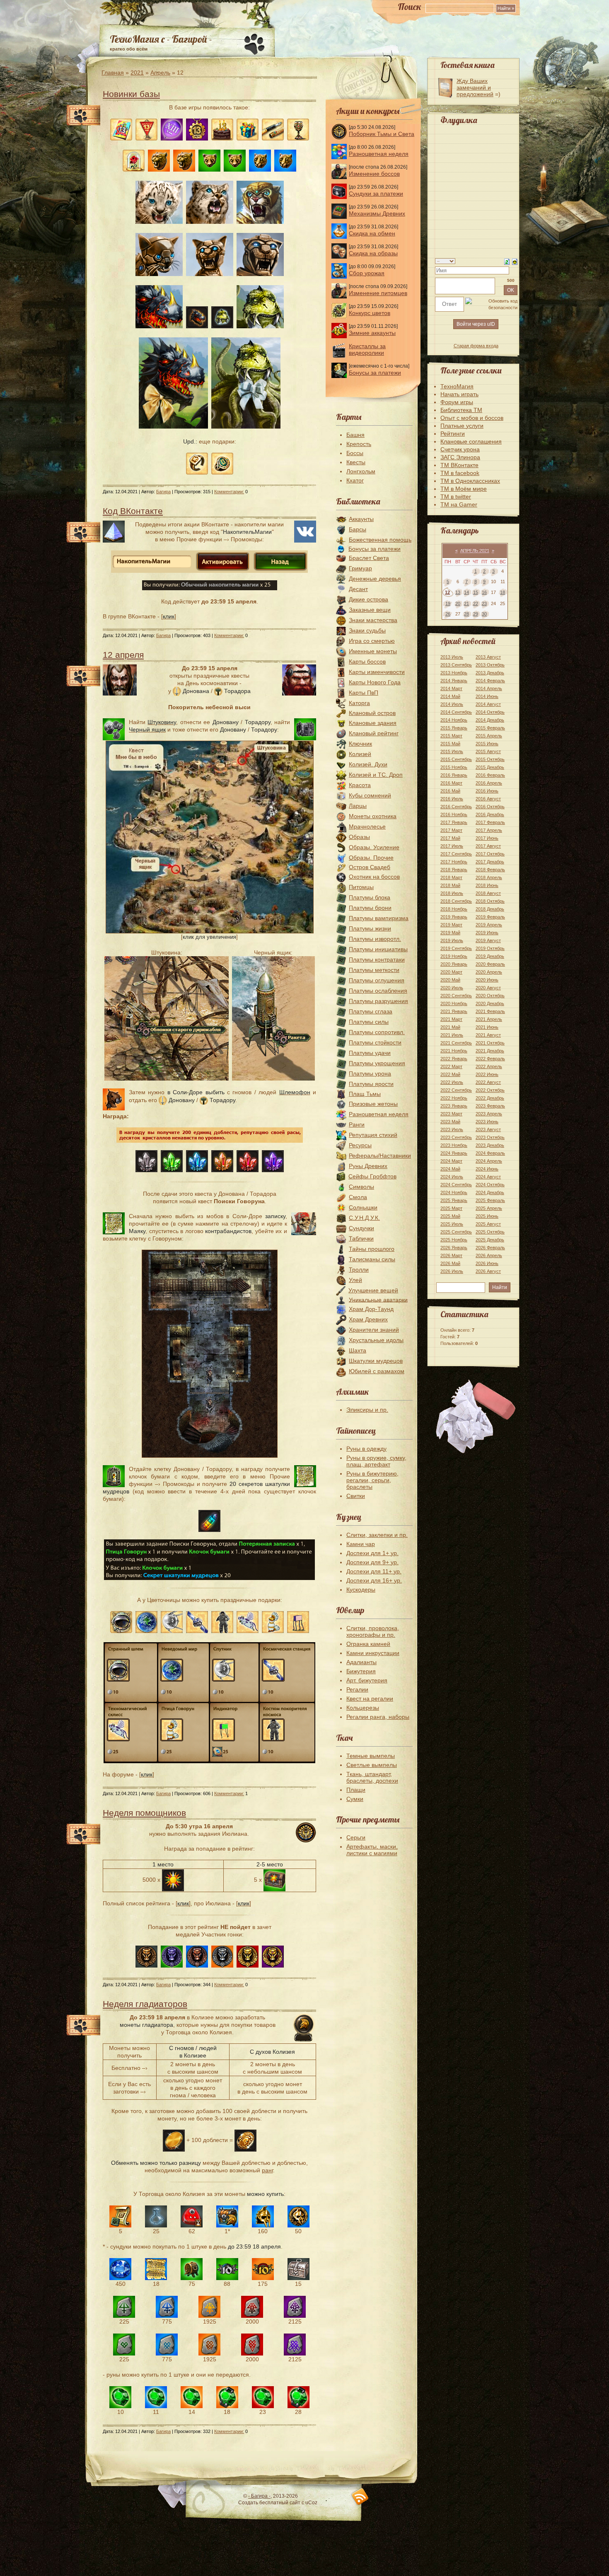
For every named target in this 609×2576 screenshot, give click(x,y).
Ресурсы (360, 1145)
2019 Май (450, 933)
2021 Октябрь (490, 1043)
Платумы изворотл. (375, 939)
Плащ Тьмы (365, 1094)
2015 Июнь (487, 744)
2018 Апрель (489, 877)
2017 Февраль (490, 822)
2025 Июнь (487, 1216)
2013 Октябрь (490, 665)
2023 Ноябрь (454, 1145)
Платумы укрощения (377, 1063)
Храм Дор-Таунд (371, 1309)
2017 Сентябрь (456, 854)
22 (476, 603)
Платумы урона (370, 1074)
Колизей (360, 754)
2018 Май (450, 885)
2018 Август (488, 893)
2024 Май (450, 1169)
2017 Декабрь (490, 862)
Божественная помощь (380, 540)
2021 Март (451, 1019)
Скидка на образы (373, 253)
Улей (355, 1280)
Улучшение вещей (373, 1290)
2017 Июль (452, 846)
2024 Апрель (489, 1161)
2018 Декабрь (490, 909)
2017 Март (451, 830)
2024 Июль (452, 1177)
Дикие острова (369, 599)
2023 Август (488, 1129)
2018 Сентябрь (456, 901)
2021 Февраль (490, 1011)
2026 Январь (454, 1248)
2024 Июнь (487, 1169)
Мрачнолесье (367, 826)
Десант (358, 589)
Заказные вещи (370, 610)
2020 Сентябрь (456, 996)
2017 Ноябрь (454, 862)
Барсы (358, 529)
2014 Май (450, 696)
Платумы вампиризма (379, 918)
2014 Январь (454, 681)
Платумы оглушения (377, 980)
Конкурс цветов (370, 313)
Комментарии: (229, 492)
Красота (360, 785)
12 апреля (123, 655)
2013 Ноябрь (454, 673)
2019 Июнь (487, 933)
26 (448, 614)
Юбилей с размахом (377, 1371)
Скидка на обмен (372, 233)
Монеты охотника (373, 816)
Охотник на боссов (374, 877)
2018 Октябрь (490, 901)
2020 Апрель (489, 972)
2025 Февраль (490, 1200)
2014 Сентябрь (456, 712)
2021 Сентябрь (456, 1043)
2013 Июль (452, 657)
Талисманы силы (372, 1259)
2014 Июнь (487, 696)
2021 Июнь (487, 1027)
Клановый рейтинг (374, 733)
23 (484, 603)
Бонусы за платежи (375, 373)
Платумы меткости (374, 970)
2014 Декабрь (490, 720)
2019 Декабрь (490, 956)
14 (466, 592)
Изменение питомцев (378, 293)
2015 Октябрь (490, 759)
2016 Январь (454, 775)
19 (448, 603)
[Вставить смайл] (515, 261)
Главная (113, 73)
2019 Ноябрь (454, 956)
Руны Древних (368, 1166)
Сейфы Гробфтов (372, 1176)
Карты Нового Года (375, 682)
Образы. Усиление (374, 847)
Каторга (359, 703)
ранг (267, 2170)
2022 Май (450, 1074)
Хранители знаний (374, 1330)
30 (484, 614)
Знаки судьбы (367, 630)
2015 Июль (452, 751)
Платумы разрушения (378, 1001)
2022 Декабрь (490, 1098)
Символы (361, 1187)
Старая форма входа (476, 346)
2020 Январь (454, 964)
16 (484, 592)
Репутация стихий (373, 1135)
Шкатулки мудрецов (376, 1361)
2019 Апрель (489, 925)
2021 (137, 73)
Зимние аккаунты (372, 333)
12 (447, 592)
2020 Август (488, 988)
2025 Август (488, 1224)
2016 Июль (452, 799)
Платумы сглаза (371, 1011)
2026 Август (488, 1271)
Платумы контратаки (377, 960)
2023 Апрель (489, 1114)
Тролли (359, 1270)
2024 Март (451, 1161)
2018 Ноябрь (454, 909)
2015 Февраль (490, 728)
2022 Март (451, 1066)
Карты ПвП (364, 693)
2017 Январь (454, 822)
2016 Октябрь (490, 807)
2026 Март (451, 1255)
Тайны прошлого (372, 1249)
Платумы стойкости (375, 1042)
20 (458, 603)
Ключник (360, 744)
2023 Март (451, 1114)
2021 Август (488, 1035)
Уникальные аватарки (378, 1299)
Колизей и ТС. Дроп (376, 775)
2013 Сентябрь (456, 665)
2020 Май (450, 980)
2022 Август (488, 1082)
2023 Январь (454, 1106)
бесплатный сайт (280, 2503)
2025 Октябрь (490, 1232)
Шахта (358, 1350)
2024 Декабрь (490, 1192)
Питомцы (361, 887)
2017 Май (450, 838)
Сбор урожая (367, 273)
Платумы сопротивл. (377, 1032)
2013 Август (488, 657)
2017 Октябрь (490, 854)
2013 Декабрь (490, 673)
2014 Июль (452, 704)
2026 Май (450, 1263)
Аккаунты (361, 519)
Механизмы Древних (377, 213)
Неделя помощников (144, 1813)
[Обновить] (507, 261)
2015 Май (450, 744)
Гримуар (360, 568)
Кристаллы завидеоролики (367, 349)
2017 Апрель (489, 830)
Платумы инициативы (378, 949)
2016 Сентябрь (456, 807)
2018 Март (451, 877)
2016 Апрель (489, 783)
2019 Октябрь (490, 948)
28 (466, 614)
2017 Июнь (487, 838)
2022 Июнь (487, 1074)
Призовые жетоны (373, 1104)
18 (503, 592)
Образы (359, 837)
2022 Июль (452, 1082)
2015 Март (451, 736)
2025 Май (450, 1216)
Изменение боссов (374, 174)
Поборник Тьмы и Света (382, 134)
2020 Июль (452, 988)
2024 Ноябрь (454, 1192)
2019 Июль (452, 940)
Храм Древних (368, 1319)
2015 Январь (454, 728)
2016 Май (450, 791)
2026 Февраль (490, 1248)
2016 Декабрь (490, 814)
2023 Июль (452, 1129)
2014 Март (451, 688)
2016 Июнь (487, 791)
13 (458, 592)
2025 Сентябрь (456, 1232)
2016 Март (451, 783)
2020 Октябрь (490, 996)
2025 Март (451, 1208)
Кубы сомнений (370, 795)
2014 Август (488, 704)
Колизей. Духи (368, 764)
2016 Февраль (490, 775)
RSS (360, 2497)
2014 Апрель (489, 688)
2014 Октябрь (490, 712)
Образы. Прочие (371, 858)
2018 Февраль (490, 870)
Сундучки (361, 1228)
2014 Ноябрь (454, 720)
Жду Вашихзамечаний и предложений (475, 87)
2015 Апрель (489, 736)
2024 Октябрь (490, 1185)
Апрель (160, 73)
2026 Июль (452, 1271)
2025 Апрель (489, 1208)
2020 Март (451, 972)
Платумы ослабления (378, 991)
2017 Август (488, 846)
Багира (163, 492)
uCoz (311, 2503)
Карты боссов (367, 662)
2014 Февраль (490, 681)
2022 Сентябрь (456, 1090)
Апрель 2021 (475, 550)
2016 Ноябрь (454, 814)
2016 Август (488, 799)
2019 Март (451, 925)
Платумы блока (370, 897)
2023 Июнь (487, 1122)
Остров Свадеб (370, 867)
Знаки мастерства (373, 620)
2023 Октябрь (490, 1137)
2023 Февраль (490, 1106)
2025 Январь (454, 1200)
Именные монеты (373, 651)
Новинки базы (131, 94)
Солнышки (363, 1207)
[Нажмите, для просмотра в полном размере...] (210, 931)
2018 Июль (452, 893)
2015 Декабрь (490, 767)
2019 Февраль (490, 917)
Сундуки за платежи (376, 194)
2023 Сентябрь (456, 1137)
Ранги (357, 1124)
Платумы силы (369, 1022)
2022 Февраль (490, 1059)
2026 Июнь (487, 1263)
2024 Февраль (490, 1153)
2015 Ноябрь (454, 767)
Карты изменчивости (377, 672)
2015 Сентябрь (456, 759)
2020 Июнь (487, 980)
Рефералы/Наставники (380, 1156)
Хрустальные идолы (376, 1340)
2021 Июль (452, 1035)
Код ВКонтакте (133, 511)
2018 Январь (454, 870)
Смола (358, 1197)
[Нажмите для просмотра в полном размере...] (210, 1456)
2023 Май (450, 1122)
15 (476, 592)
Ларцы (358, 806)
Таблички (361, 1238)
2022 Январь (454, 1059)
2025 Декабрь (490, 1240)
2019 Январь (454, 917)
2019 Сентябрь (456, 948)
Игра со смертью (372, 641)
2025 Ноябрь (454, 1240)
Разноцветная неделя (379, 154)
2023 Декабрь (490, 1145)
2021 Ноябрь (454, 1051)
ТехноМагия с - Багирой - (161, 39)
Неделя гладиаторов (145, 2004)
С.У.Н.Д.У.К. (364, 1218)
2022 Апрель (489, 1066)
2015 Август (488, 751)
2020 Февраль (490, 964)
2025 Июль (452, 1224)
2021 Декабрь (490, 1051)
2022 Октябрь (490, 1090)
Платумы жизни (370, 928)
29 (476, 614)
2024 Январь (454, 1153)
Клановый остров (372, 713)
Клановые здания (373, 723)
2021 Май (450, 1027)
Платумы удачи (370, 1053)
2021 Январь (454, 1011)
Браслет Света (369, 558)
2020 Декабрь (490, 1003)
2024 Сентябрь (456, 1185)
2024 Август (488, 1177)
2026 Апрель (489, 1255)
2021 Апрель (489, 1019)
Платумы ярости (371, 1084)
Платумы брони (370, 908)
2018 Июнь (487, 885)
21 (466, 603)
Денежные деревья (375, 579)
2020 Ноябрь (454, 1003)
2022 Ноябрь (454, 1098)
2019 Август (488, 940)
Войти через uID (476, 324)
